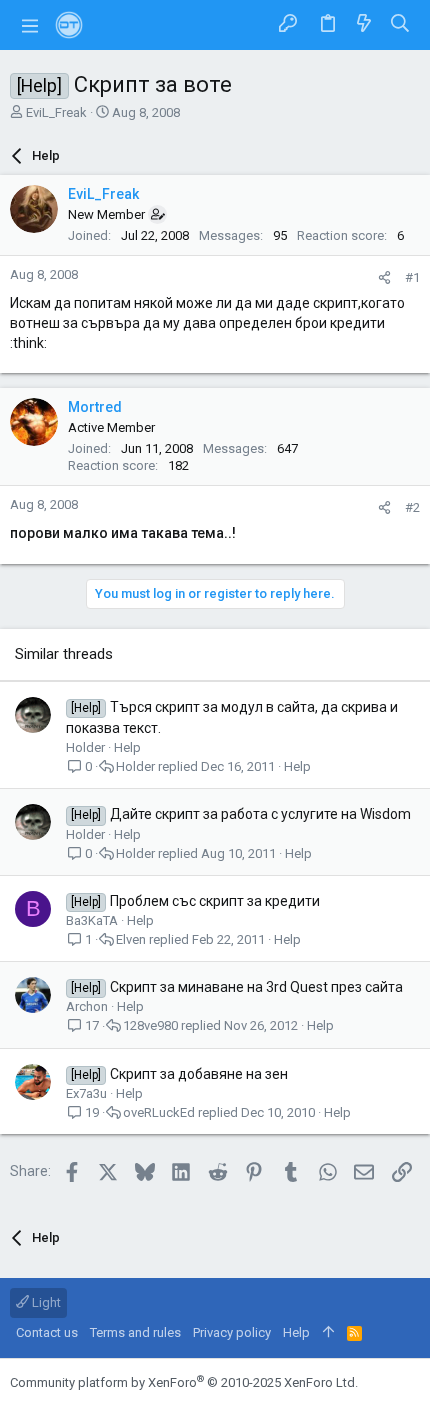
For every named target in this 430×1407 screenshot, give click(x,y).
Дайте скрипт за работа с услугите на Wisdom (260, 814)
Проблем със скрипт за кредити (215, 901)
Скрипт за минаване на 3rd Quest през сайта (256, 987)
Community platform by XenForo (184, 1382)
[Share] (384, 277)
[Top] (328, 1333)
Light (45, 1302)
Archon (87, 1006)
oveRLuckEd (159, 1112)
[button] (30, 25)
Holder (85, 747)
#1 (412, 277)
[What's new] (364, 24)
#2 (412, 507)
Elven (131, 939)
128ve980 (150, 1025)
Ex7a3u (86, 1093)
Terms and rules (135, 1332)
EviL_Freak (56, 112)
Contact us (47, 1332)
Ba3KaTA (92, 920)
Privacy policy (232, 1332)
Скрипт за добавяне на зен (199, 1074)
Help (127, 747)
